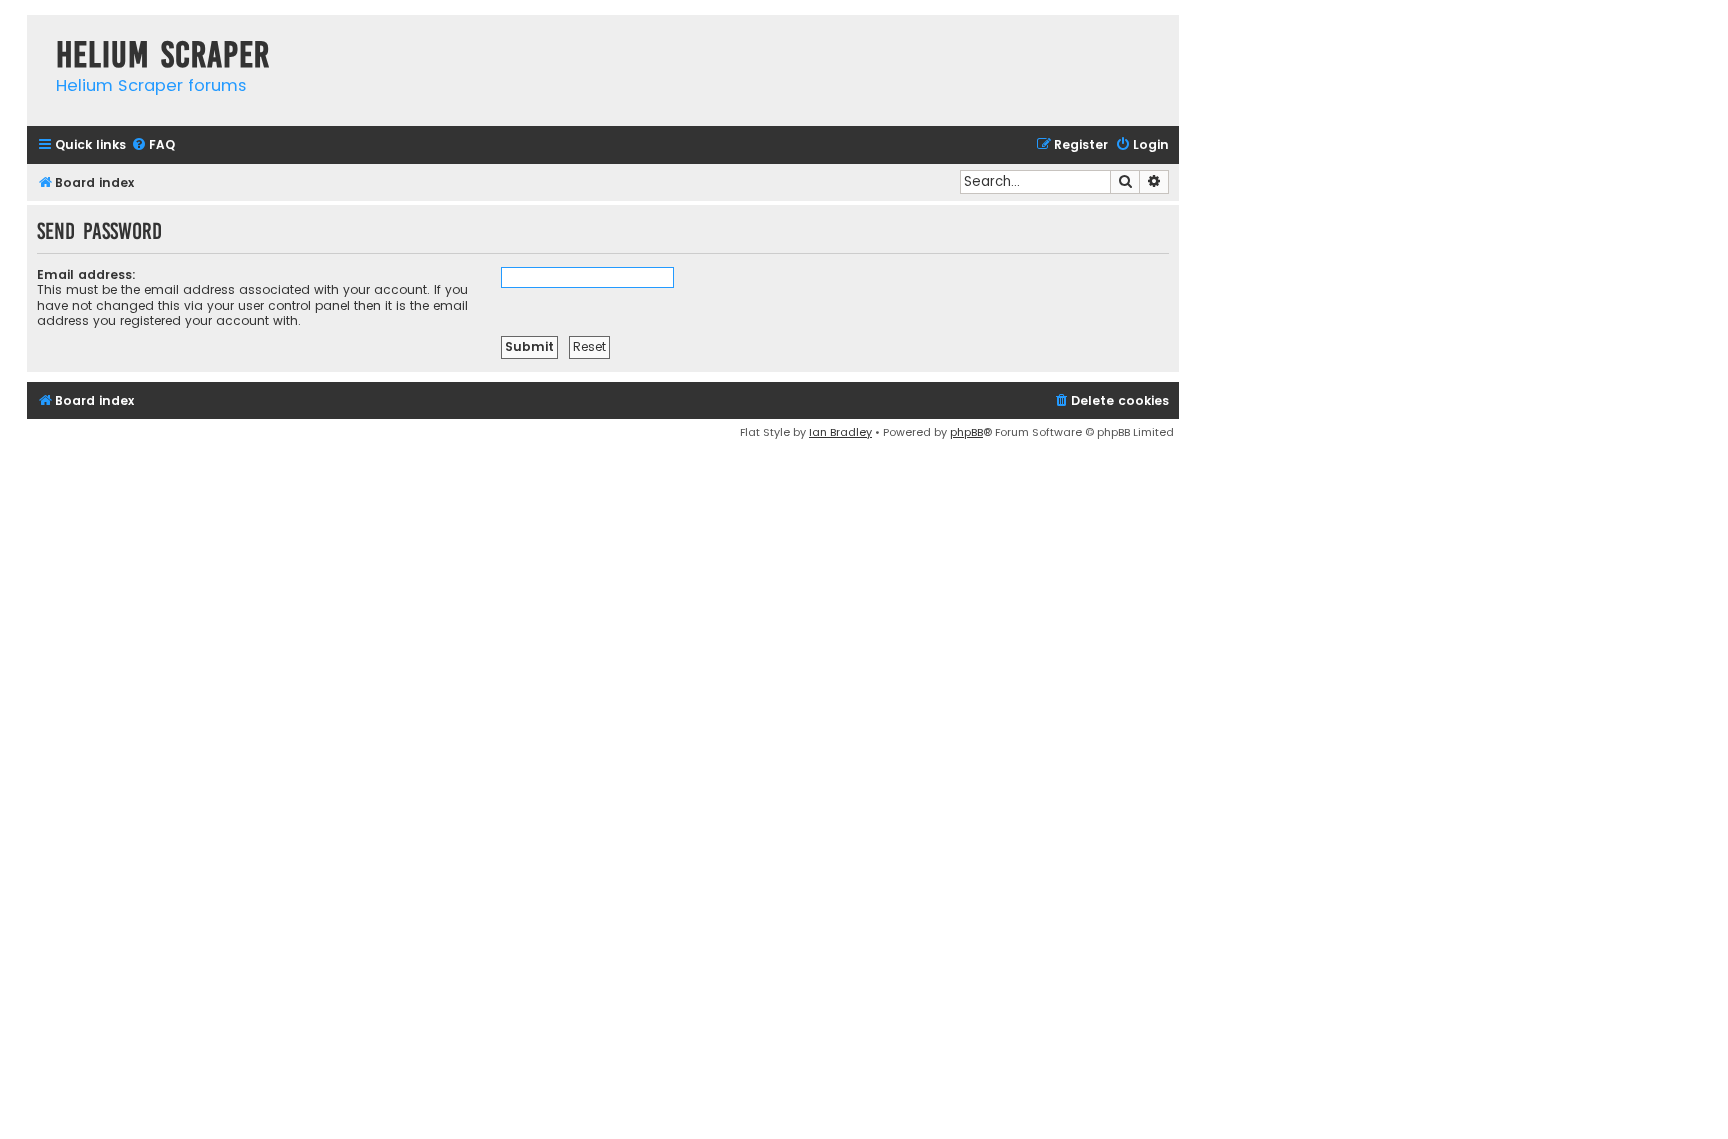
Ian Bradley (840, 432)
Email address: (86, 274)
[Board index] (36, 34)
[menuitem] (153, 145)
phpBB (966, 432)
